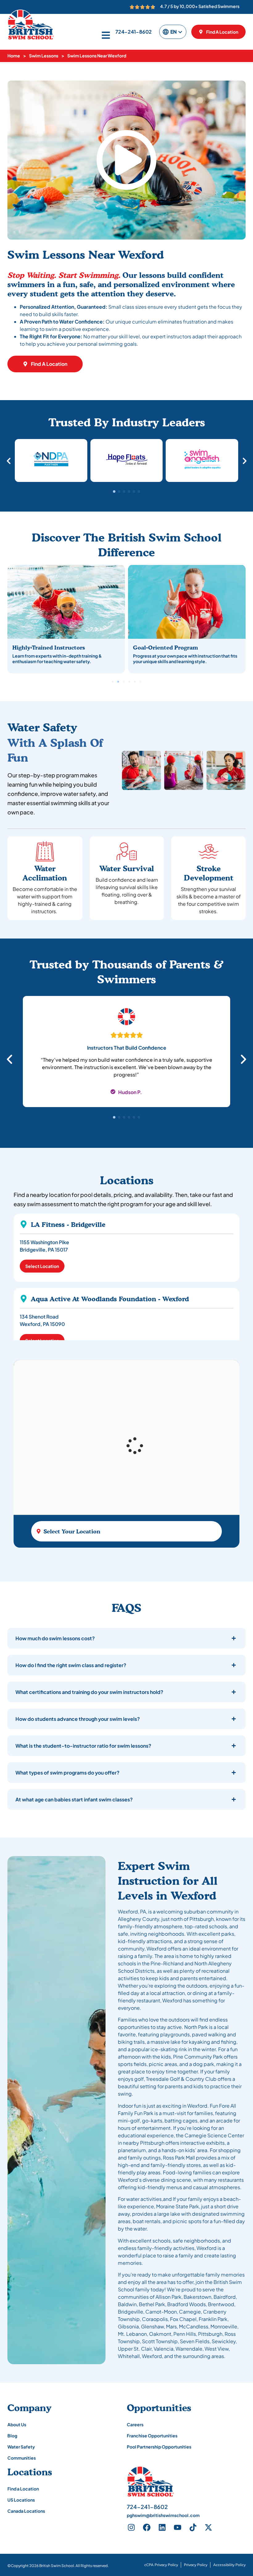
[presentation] (114, 1117)
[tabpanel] (126, 1055)
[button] (126, 160)
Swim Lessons (44, 56)
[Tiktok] (193, 2528)
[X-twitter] (209, 2528)
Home (14, 56)
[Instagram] (131, 2528)
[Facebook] (147, 2528)
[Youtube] (178, 2528)
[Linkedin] (162, 2528)
